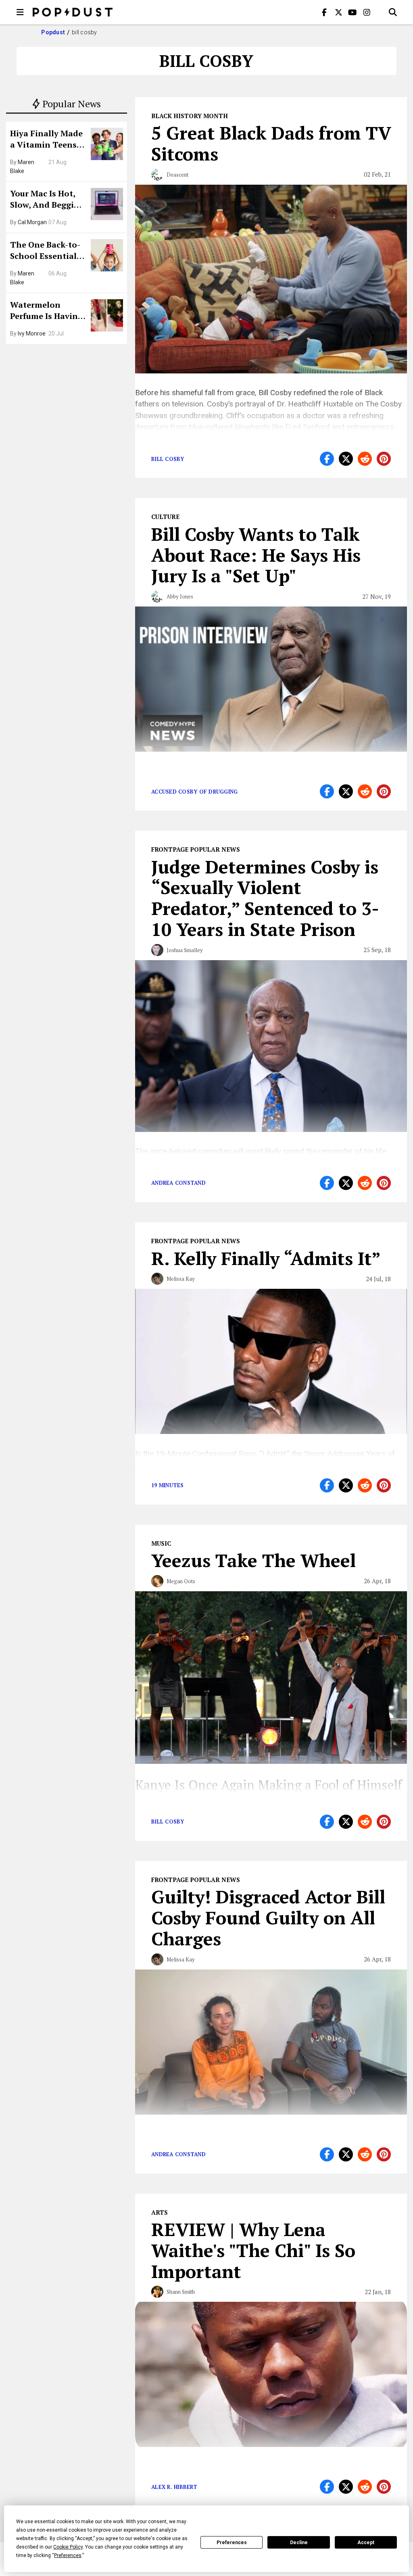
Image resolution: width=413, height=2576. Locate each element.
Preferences (232, 2543)
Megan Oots (181, 1581)
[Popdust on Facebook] (324, 12)
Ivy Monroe (32, 333)
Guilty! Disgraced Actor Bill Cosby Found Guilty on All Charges (268, 1917)
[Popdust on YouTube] (353, 12)
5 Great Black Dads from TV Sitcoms (271, 143)
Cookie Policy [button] (68, 2547)
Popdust (53, 32)
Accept (366, 2543)
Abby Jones (180, 596)
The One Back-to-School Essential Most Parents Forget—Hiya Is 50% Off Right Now (47, 251)
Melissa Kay (181, 1279)
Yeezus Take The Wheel (253, 1560)
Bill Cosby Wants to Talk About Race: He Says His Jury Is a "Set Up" (256, 555)
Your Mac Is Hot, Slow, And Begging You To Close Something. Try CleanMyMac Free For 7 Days (47, 200)
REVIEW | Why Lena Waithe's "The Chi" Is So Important (253, 2250)
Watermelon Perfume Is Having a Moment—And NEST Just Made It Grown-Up (46, 311)
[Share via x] (346, 459)
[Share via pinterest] (384, 459)
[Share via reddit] (365, 459)
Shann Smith (181, 2292)
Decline (299, 2543)
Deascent (177, 175)
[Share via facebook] (327, 459)
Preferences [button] (68, 2555)
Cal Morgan (32, 222)
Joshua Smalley (185, 950)
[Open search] (393, 12)
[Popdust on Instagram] (367, 12)
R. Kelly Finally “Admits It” (266, 1258)
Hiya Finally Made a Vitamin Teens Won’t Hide (46, 140)
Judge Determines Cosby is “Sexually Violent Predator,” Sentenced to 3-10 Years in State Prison (265, 898)
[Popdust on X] (338, 12)
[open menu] (20, 12)
